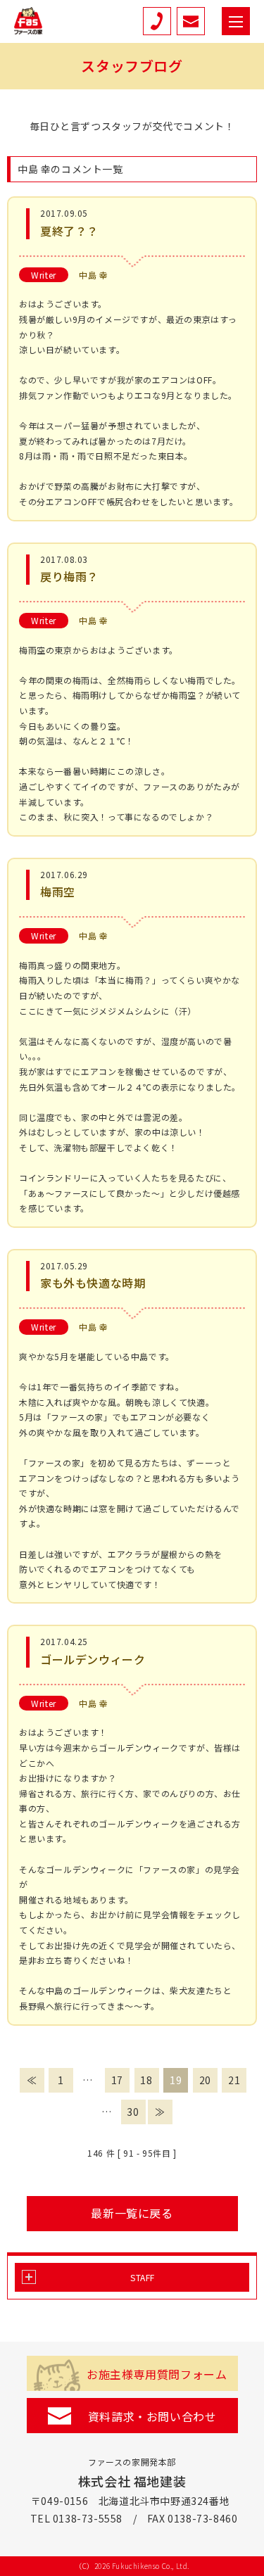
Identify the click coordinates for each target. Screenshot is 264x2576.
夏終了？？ (69, 231)
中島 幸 (93, 275)
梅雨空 (58, 892)
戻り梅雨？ (69, 576)
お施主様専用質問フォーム (157, 2374)
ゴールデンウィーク (93, 1659)
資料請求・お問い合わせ (152, 2416)
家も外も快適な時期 (93, 1283)
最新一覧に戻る (132, 2213)
